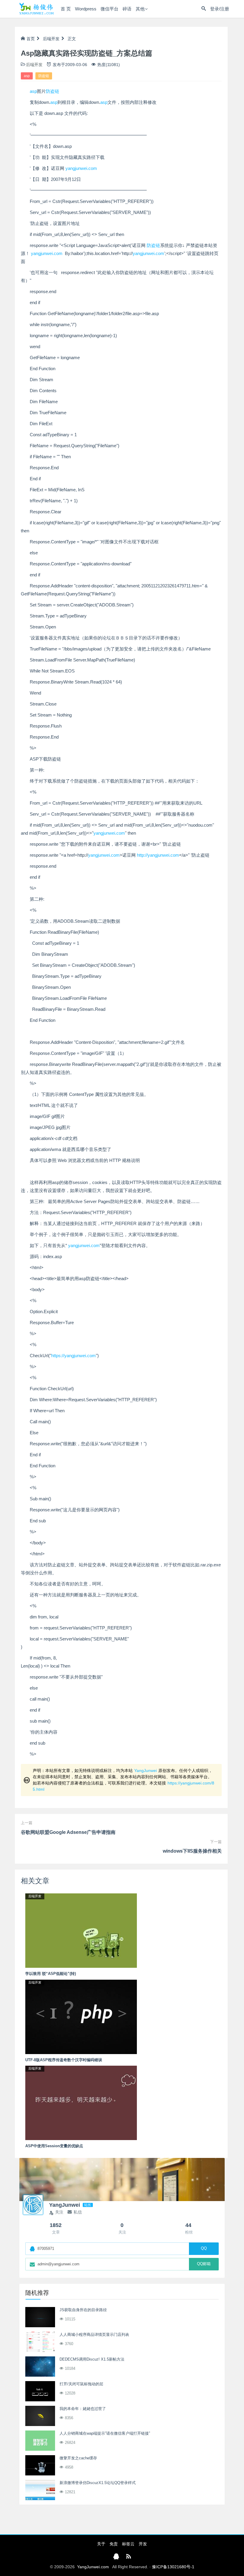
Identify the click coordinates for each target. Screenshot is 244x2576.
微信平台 (110, 9)
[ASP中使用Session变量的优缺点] (81, 2103)
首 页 (66, 9)
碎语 (127, 9)
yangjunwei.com (81, 168)
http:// (142, 855)
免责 (114, 2544)
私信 (78, 2212)
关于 (101, 2544)
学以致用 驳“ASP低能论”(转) (51, 1974)
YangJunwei (146, 1770)
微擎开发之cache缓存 (78, 2458)
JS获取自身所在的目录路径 (83, 2310)
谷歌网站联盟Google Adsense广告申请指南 (68, 1832)
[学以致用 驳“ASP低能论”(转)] (81, 1930)
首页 (31, 39)
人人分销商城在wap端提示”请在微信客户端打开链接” (105, 2433)
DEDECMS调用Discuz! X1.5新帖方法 (92, 2359)
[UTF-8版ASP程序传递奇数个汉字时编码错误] (81, 2016)
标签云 (128, 2544)
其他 (140, 9)
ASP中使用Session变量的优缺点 (54, 2146)
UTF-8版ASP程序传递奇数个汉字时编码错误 (64, 2060)
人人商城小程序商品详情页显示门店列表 (94, 2335)
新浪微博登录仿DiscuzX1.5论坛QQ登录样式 (98, 2483)
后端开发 (51, 39)
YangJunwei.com (93, 2567)
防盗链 (44, 76)
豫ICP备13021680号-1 (173, 2567)
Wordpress (86, 9)
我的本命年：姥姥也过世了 (83, 2409)
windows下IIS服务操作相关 (192, 1851)
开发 (143, 2544)
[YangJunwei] (36, 9)
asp (27, 76)
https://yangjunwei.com (73, 1356)
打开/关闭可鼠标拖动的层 (81, 2384)
